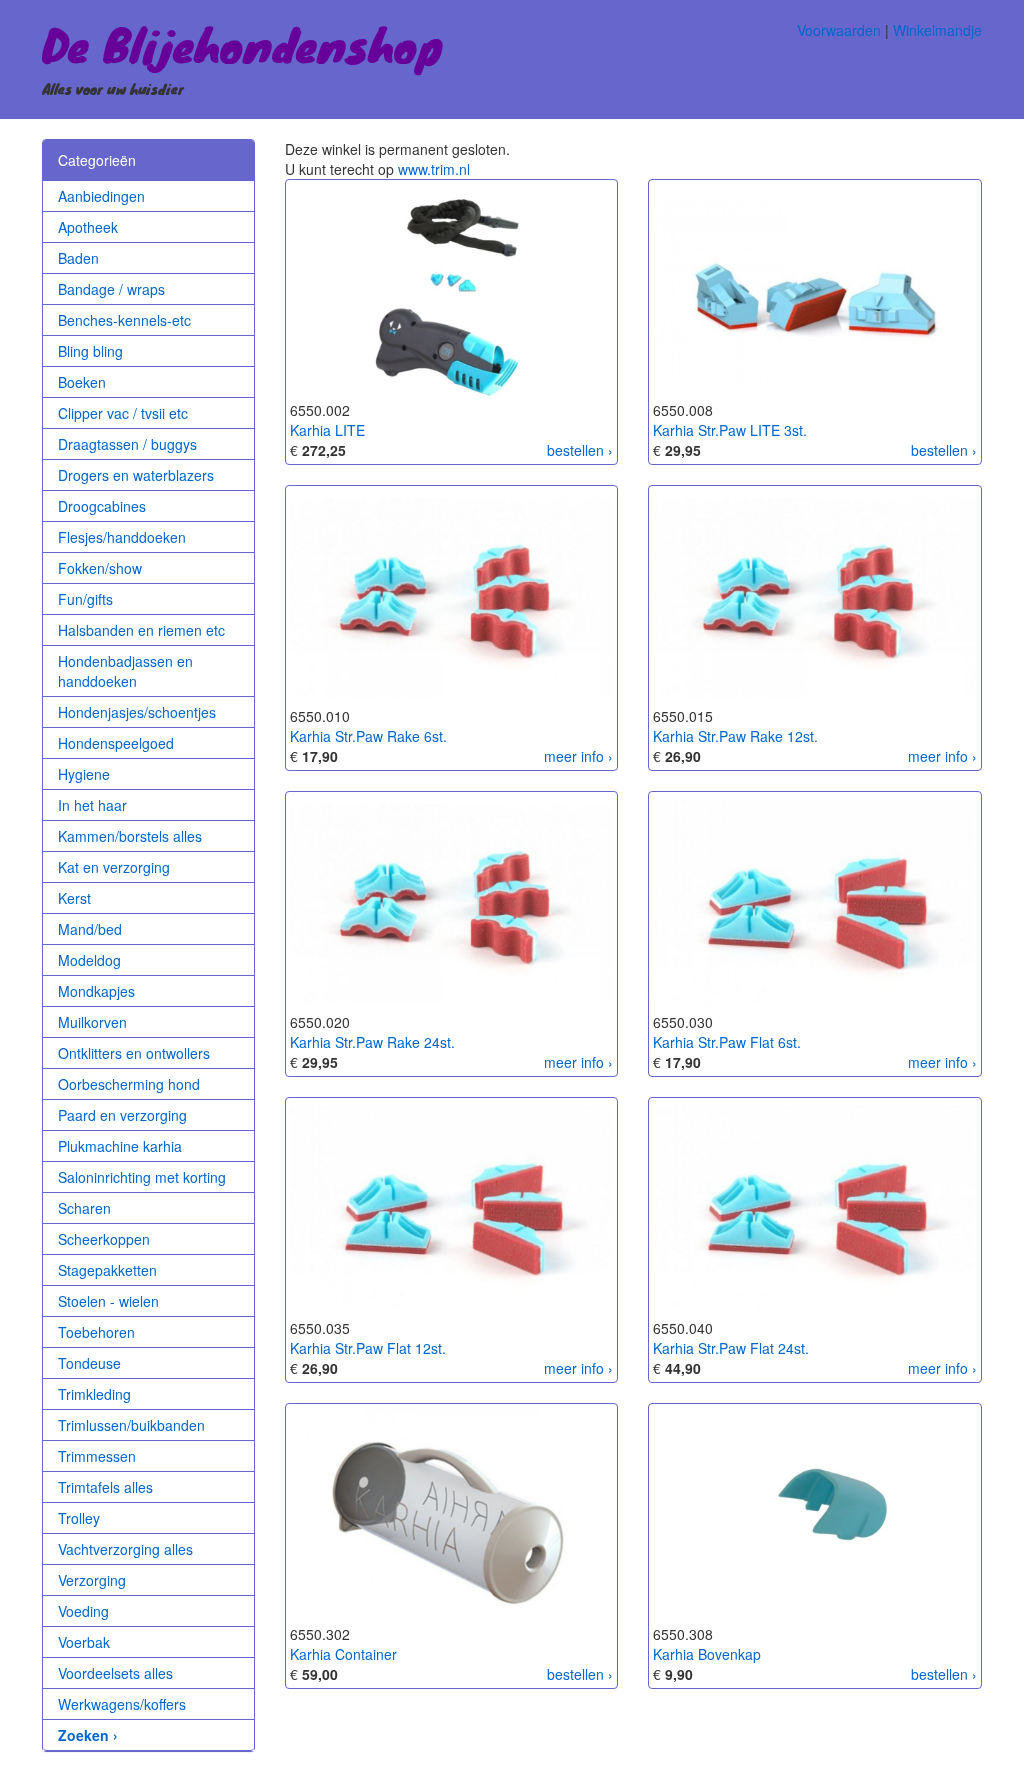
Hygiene (84, 774)
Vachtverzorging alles (125, 1549)
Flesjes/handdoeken (122, 537)
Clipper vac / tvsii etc (123, 413)
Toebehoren (96, 1332)
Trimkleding (94, 1394)
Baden (78, 258)
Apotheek (88, 227)
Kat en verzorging (114, 867)
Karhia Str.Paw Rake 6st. (368, 736)
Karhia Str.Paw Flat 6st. (727, 1042)
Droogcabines (102, 506)
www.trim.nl (434, 169)
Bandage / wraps (111, 289)
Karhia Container (343, 1654)
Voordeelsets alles (115, 1673)
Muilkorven (92, 1022)
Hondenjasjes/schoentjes (137, 712)
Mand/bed (90, 929)
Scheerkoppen (104, 1239)
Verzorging (92, 1580)
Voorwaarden (839, 30)
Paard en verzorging (122, 1115)
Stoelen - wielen (108, 1301)
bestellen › (580, 450)
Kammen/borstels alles (130, 836)
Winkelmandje (937, 30)
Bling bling (90, 351)
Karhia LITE (327, 430)
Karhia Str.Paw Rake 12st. (735, 736)
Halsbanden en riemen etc (141, 630)
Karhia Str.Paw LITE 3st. (730, 430)
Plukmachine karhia (120, 1146)
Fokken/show (100, 568)
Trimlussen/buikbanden (131, 1425)
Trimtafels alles (105, 1487)
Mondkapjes (96, 991)
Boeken (82, 382)
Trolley (79, 1518)
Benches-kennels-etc (124, 320)
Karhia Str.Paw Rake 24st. (372, 1042)
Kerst (74, 898)
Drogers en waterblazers (136, 475)
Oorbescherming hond (129, 1084)
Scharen (84, 1208)
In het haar (92, 805)
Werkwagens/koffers (122, 1704)
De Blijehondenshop (242, 44)
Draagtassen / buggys (127, 444)
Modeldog (89, 960)
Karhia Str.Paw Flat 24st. (731, 1348)
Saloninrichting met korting (142, 1177)
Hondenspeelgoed (116, 743)
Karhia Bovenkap (707, 1654)
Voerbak (84, 1642)
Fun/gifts (85, 599)
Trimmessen (97, 1456)
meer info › (578, 756)
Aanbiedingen (101, 196)
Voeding (83, 1611)
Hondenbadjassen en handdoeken (125, 671)
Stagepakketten (107, 1270)
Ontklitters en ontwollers (134, 1053)
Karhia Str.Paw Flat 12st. (368, 1348)
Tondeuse (89, 1363)
